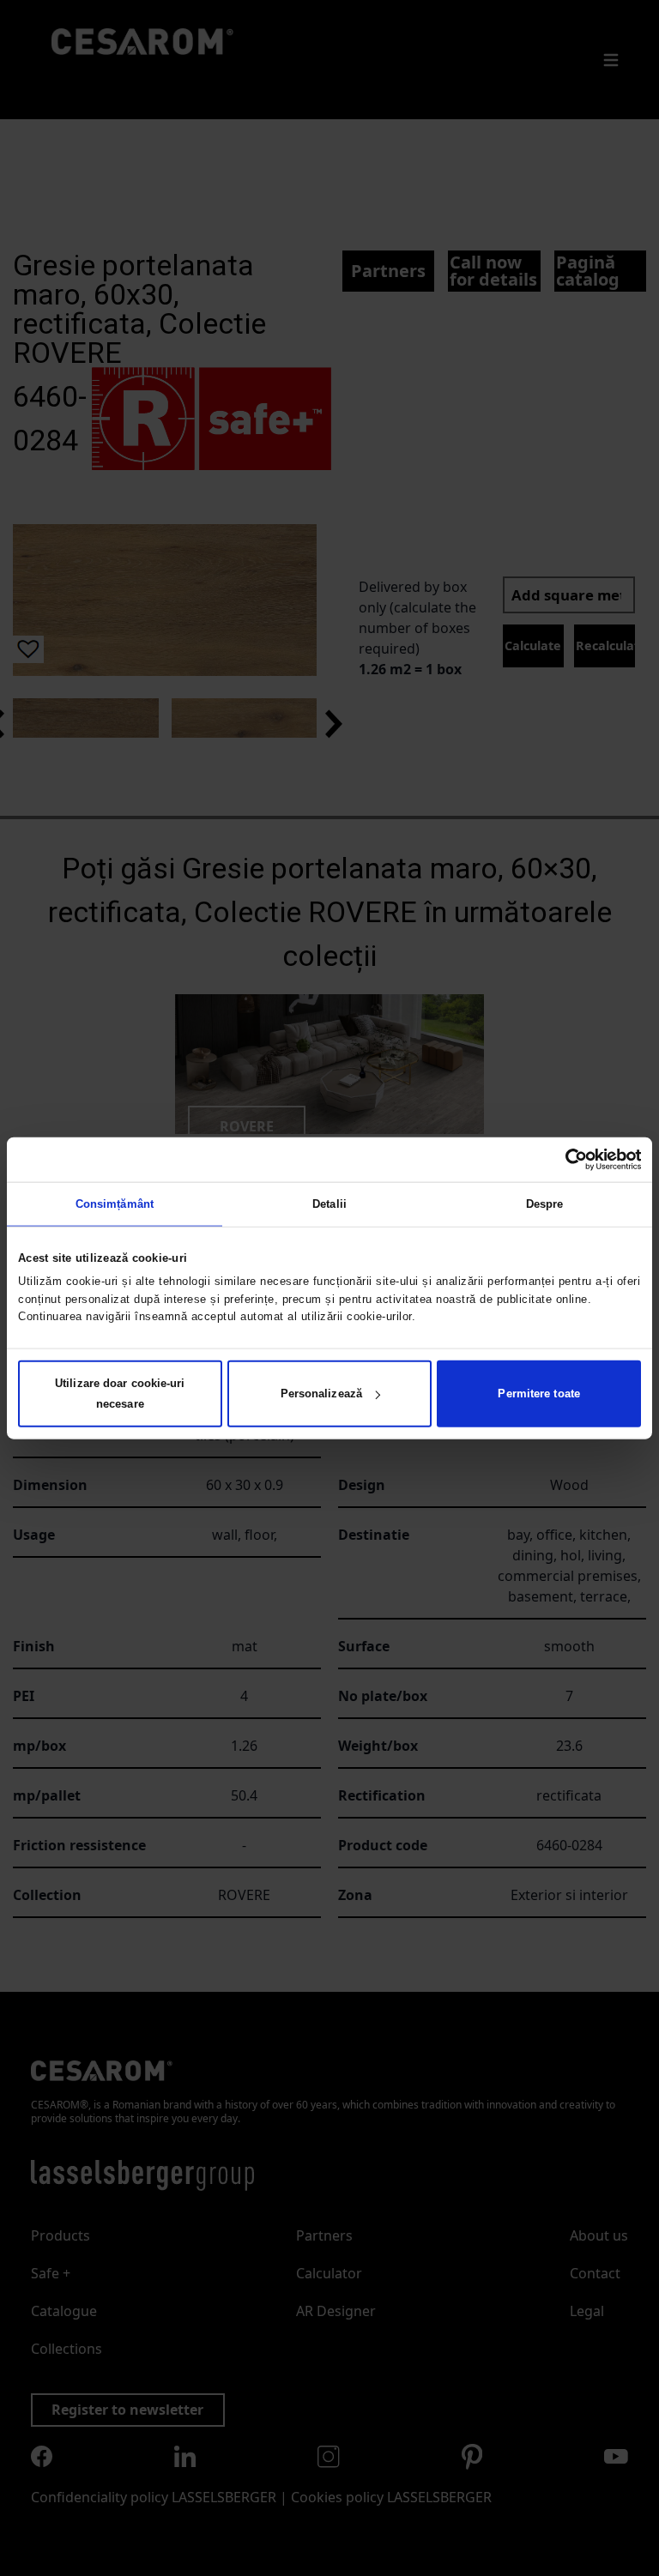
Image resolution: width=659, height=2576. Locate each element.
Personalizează (321, 1394)
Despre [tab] (545, 1203)
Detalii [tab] (329, 1203)
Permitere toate (539, 1394)
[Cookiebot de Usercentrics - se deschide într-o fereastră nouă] (566, 1159)
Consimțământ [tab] (115, 1203)
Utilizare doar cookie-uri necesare (120, 1394)
